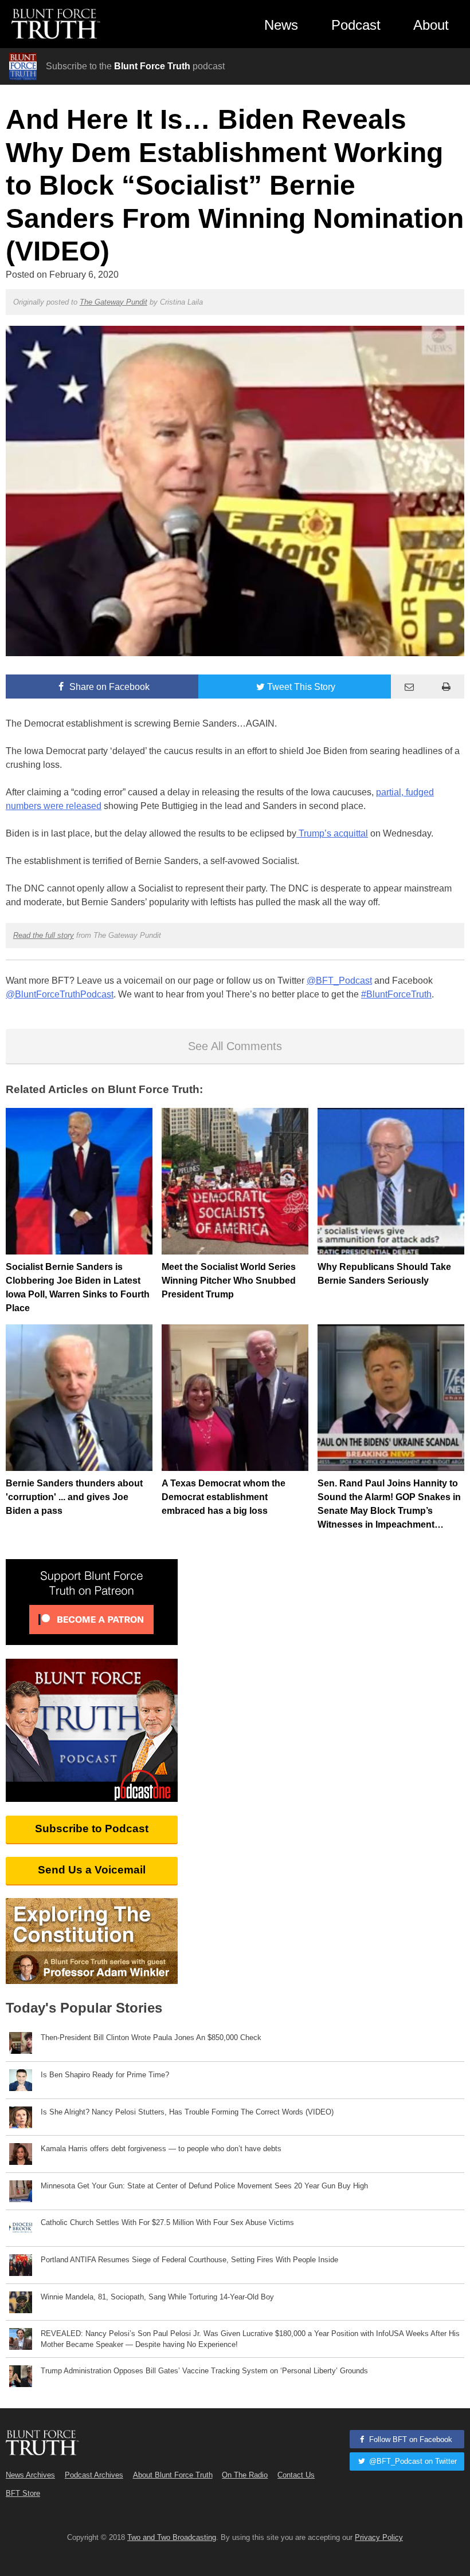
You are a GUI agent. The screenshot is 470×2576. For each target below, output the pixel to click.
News (281, 25)
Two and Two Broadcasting (172, 2537)
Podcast (356, 25)
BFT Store (23, 2493)
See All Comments (235, 1046)
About (431, 25)
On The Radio (245, 2475)
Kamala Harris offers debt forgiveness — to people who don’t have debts (161, 2149)
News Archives (30, 2475)
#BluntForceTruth (396, 994)
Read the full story (44, 935)
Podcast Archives (94, 2475)
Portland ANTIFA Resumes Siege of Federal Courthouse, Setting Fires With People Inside (189, 2260)
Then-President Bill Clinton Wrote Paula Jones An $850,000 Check (151, 2037)
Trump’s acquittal (332, 833)
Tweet (301, 687)
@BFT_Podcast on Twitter (412, 2461)
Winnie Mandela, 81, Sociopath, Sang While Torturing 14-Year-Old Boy (157, 2297)
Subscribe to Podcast (92, 1829)
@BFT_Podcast (339, 981)
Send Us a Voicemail (92, 1870)
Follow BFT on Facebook (410, 2439)
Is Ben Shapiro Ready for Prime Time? (105, 2075)
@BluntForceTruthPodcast (60, 994)
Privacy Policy (379, 2537)
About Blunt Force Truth (173, 2475)
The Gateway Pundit (113, 302)
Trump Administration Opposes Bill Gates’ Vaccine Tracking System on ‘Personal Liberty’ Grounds (204, 2371)
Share (108, 687)
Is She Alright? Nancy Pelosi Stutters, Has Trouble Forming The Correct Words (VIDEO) (187, 2112)
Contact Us (296, 2475)
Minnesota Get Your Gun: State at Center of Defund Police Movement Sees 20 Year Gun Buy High (204, 2186)
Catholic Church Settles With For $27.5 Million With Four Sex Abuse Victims (167, 2222)
